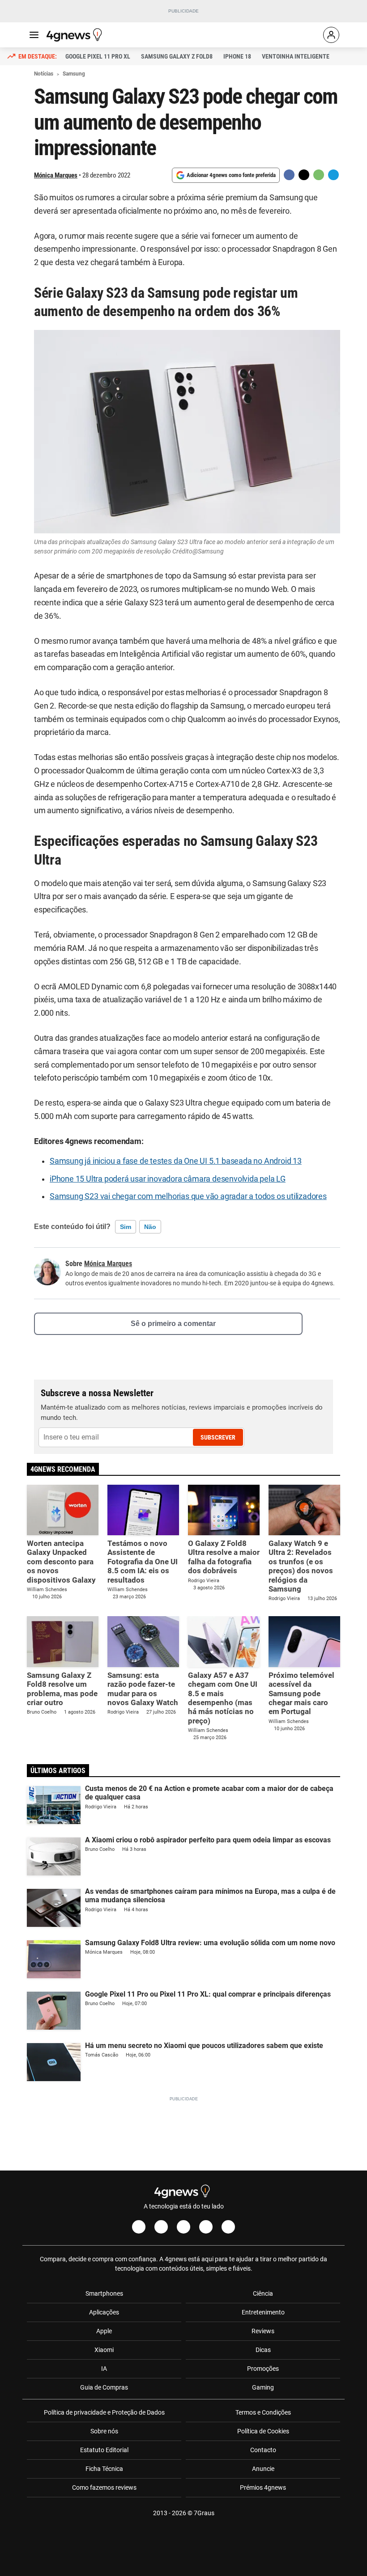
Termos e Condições (263, 2412)
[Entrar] (331, 35)
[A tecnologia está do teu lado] (76, 35)
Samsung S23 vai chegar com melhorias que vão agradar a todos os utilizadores (188, 1196)
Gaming (263, 2387)
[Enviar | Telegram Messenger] (333, 175)
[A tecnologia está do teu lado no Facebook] (139, 2227)
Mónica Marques (56, 175)
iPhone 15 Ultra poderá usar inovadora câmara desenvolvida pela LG (168, 1179)
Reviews (263, 2331)
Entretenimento (263, 2312)
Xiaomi (104, 2350)
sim (126, 1227)
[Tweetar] (304, 175)
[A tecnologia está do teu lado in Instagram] (161, 2227)
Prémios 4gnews (263, 2487)
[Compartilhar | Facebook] (289, 175)
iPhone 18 (237, 56)
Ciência (263, 2293)
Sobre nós (104, 2431)
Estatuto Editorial (104, 2450)
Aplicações (104, 2312)
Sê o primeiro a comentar (173, 1324)
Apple (104, 2331)
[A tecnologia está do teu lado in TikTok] (206, 2227)
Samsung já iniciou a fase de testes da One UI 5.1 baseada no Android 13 (176, 1161)
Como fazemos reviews (104, 2487)
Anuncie (263, 2469)
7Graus (204, 2513)
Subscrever (218, 1437)
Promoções (263, 2369)
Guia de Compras (104, 2387)
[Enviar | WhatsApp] (319, 175)
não (150, 1227)
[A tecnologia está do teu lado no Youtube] (183, 2227)
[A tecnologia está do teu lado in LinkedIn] (228, 2227)
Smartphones (104, 2293)
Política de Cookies (263, 2431)
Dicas (263, 2350)
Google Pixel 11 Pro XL (98, 56)
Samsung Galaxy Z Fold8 (177, 56)
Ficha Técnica (104, 2469)
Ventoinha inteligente (296, 56)
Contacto (263, 2450)
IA (104, 2369)
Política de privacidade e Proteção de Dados (104, 2412)
